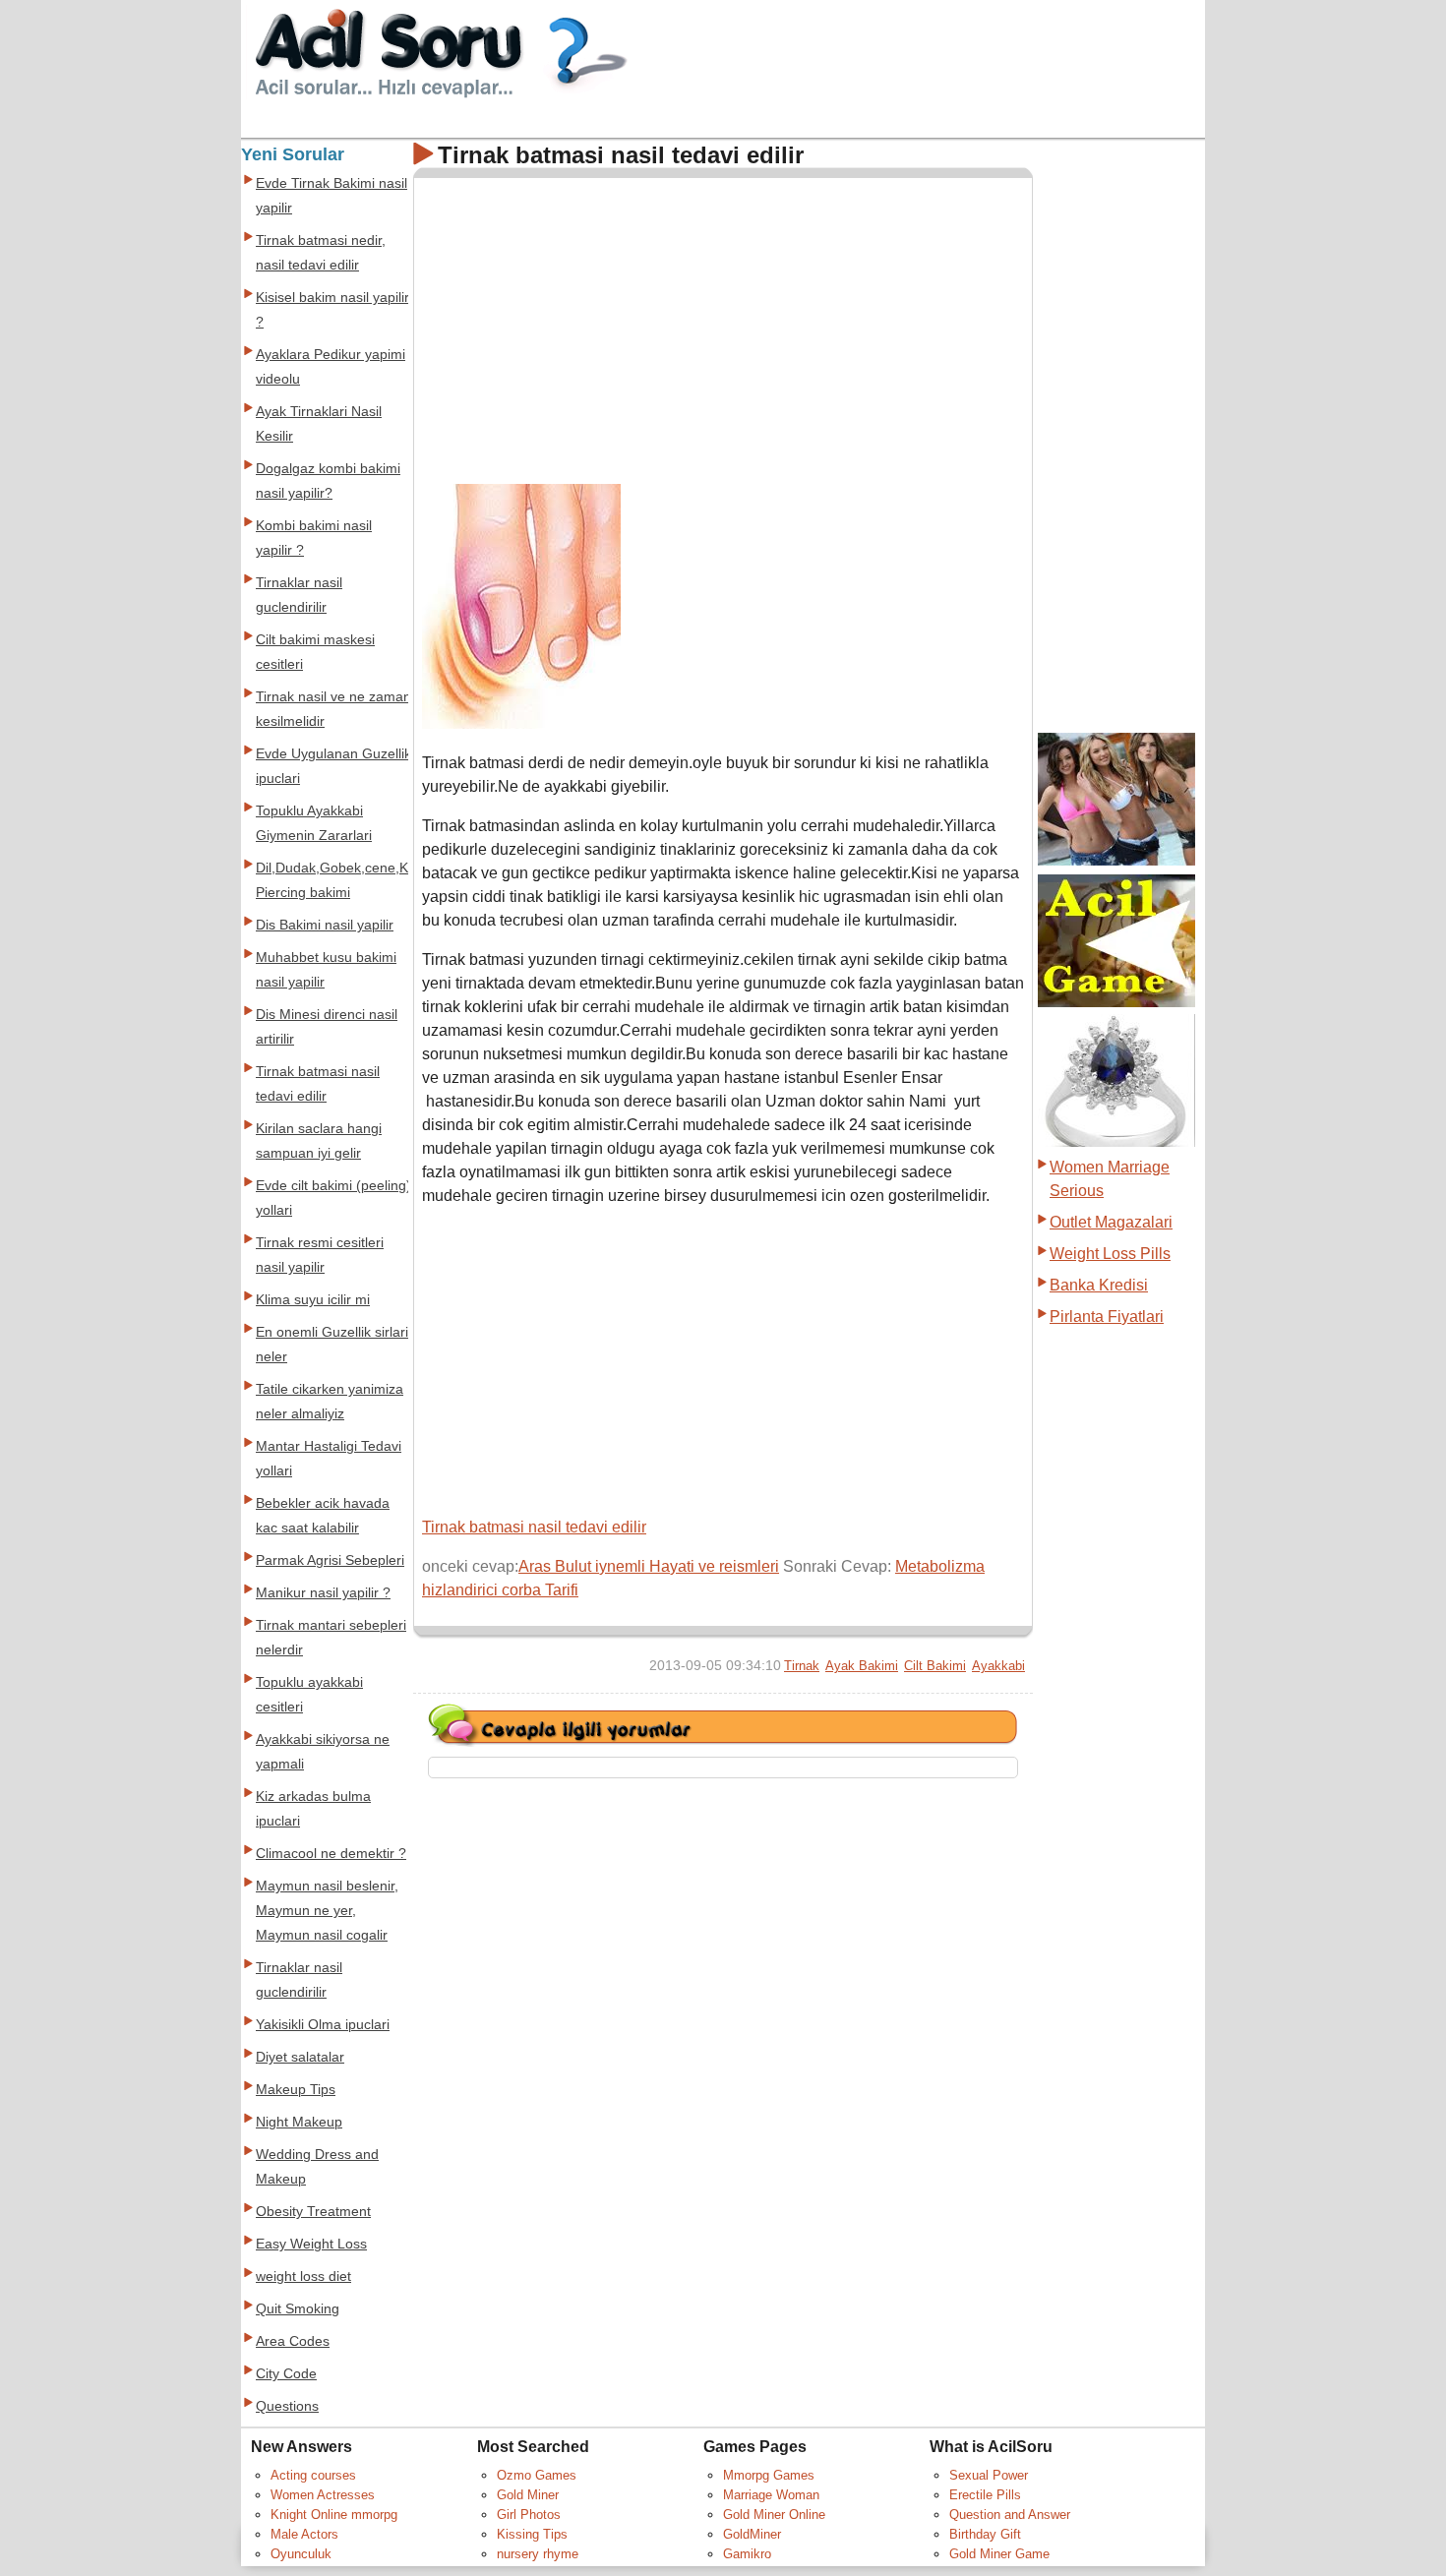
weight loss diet (303, 2276)
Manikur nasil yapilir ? (323, 1593)
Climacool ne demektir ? (331, 1854)
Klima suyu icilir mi (313, 1300)
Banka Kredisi (1099, 1285)
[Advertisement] (587, 324)
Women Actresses (323, 2495)
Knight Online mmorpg (334, 2515)
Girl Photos (529, 2515)
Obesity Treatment (313, 2212)
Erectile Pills (985, 2495)
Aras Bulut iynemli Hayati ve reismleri (649, 1566)
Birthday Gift (985, 2534)
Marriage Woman (771, 2495)
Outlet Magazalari (1111, 1222)
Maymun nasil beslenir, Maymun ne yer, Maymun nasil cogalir (327, 1911)
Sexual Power (989, 2475)
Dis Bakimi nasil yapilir (325, 925)
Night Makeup (299, 2122)
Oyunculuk (301, 2554)
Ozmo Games (537, 2475)
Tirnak (802, 1666)
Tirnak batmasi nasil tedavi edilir (534, 1527)
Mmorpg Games (769, 2475)
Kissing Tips (532, 2534)
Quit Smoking (298, 2309)
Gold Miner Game (999, 2554)
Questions (287, 2406)
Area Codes (293, 2341)
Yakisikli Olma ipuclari (323, 2025)
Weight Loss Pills (1110, 1254)
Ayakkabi (998, 1666)
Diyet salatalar (300, 2057)
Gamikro (747, 2554)
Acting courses (313, 2475)
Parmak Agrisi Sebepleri (330, 1560)
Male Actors (304, 2534)
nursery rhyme (538, 2554)
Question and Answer (1010, 2515)
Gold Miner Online (774, 2515)
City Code (286, 2374)
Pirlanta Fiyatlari (1107, 1317)
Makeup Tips (296, 2090)
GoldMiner (752, 2534)
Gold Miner (528, 2495)
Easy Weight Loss (311, 2244)
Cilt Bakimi (935, 1666)
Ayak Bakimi (862, 1666)
